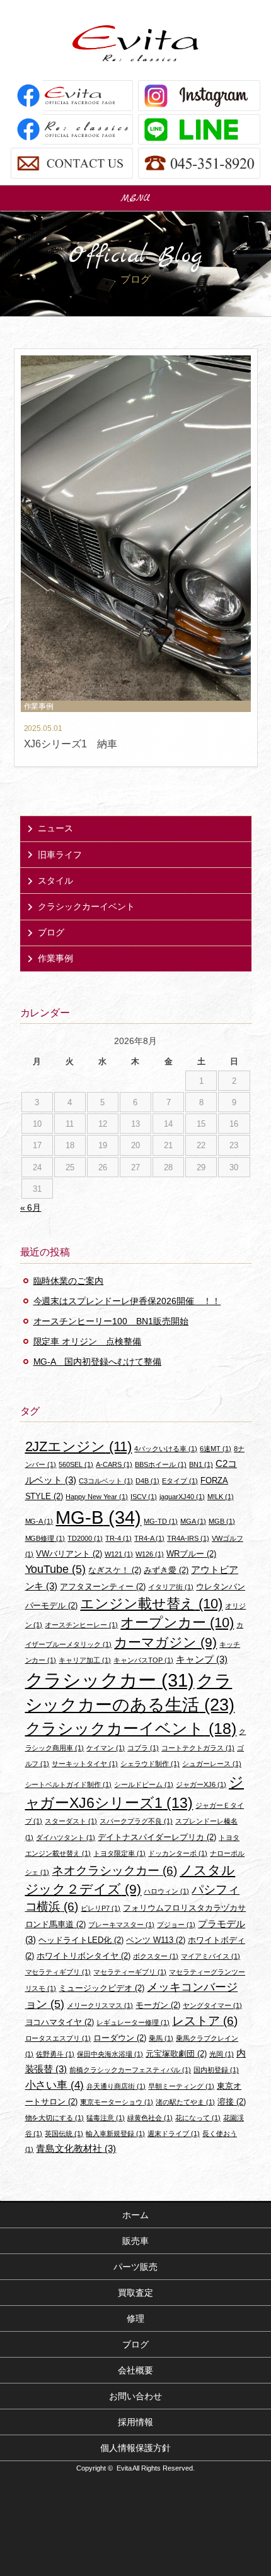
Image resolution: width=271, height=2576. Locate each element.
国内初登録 (216, 2070)
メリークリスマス (100, 2005)
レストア (205, 2021)
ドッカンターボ (178, 1853)
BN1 (201, 1464)
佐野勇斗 (55, 2054)
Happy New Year (97, 1497)
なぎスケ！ (115, 1570)
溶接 (232, 2102)
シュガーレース (212, 1764)
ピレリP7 (101, 1908)
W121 (119, 1554)
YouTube (56, 1569)
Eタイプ (180, 1481)
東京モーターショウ (117, 2102)
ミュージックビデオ (101, 1988)
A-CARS (114, 1464)
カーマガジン (165, 1642)
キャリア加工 (85, 1660)
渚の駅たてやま (185, 2102)
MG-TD (161, 1521)
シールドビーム (144, 1784)
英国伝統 (64, 2134)
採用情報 (135, 2422)
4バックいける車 (166, 1449)
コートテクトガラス (198, 1748)
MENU (135, 198)
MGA (193, 1521)
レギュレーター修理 (133, 2022)
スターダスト (71, 1821)
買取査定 (135, 2293)
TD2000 (85, 1538)
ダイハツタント (66, 1837)
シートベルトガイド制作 (69, 1784)
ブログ (51, 932)
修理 (135, 2318)
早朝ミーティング (181, 2086)
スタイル (55, 881)
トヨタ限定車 (119, 1853)
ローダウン (120, 2038)
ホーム (135, 2215)
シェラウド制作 (150, 1764)
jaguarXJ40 (182, 1497)
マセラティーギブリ (130, 1972)
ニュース (55, 828)
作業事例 (55, 958)
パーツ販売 (135, 2267)
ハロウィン (166, 1891)
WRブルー (191, 1554)
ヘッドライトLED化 (81, 1940)
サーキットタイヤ (85, 1764)
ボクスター (156, 1956)
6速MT (216, 1449)
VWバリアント (69, 1554)
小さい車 (55, 2085)
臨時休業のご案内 (69, 1281)
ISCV (144, 1497)
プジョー (176, 1925)
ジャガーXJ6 (201, 1784)
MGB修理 (45, 1538)
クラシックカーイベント (86, 906)
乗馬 (161, 2038)
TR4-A (149, 1538)
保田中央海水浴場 (110, 2054)
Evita (135, 43)
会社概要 (135, 2370)
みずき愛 (166, 1570)
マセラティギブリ (58, 1972)
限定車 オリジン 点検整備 (88, 1341)
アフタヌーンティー (103, 1587)
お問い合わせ (135, 2396)
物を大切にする (55, 2118)
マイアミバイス (210, 1956)
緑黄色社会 (150, 2118)
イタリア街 (171, 1587)
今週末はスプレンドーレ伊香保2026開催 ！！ (127, 1301)
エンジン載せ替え (151, 1604)
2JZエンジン (79, 1446)
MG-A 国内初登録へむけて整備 (98, 1362)
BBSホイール (161, 1464)
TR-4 (118, 1538)
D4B (147, 1481)
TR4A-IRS (188, 1538)
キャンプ (202, 1659)
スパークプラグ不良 (136, 1821)
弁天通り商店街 (116, 2086)
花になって (198, 2118)
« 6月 (31, 1208)
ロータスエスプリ (58, 2038)
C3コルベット (106, 1481)
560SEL (76, 1464)
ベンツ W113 (156, 1940)
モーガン (158, 2005)
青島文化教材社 (76, 2148)
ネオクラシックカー (114, 1871)
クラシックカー (110, 1680)
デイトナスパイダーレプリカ (157, 1837)
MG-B (98, 1517)
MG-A (39, 1521)
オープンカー (177, 1623)
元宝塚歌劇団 (176, 2054)
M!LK (221, 1497)
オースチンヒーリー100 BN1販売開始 (111, 1321)
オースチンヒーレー (81, 1625)
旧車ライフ (60, 855)
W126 (150, 1554)
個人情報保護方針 (135, 2448)
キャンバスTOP (143, 1660)
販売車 (135, 2241)
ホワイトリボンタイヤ (84, 1956)
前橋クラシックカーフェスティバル (130, 2070)
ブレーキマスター (121, 1925)
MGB (222, 1521)
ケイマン (106, 1748)
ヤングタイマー (212, 2005)
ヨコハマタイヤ (60, 2022)
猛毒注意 (106, 2118)
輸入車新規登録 (115, 2134)
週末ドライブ (174, 2134)
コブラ (143, 1748)
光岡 (222, 2054)
